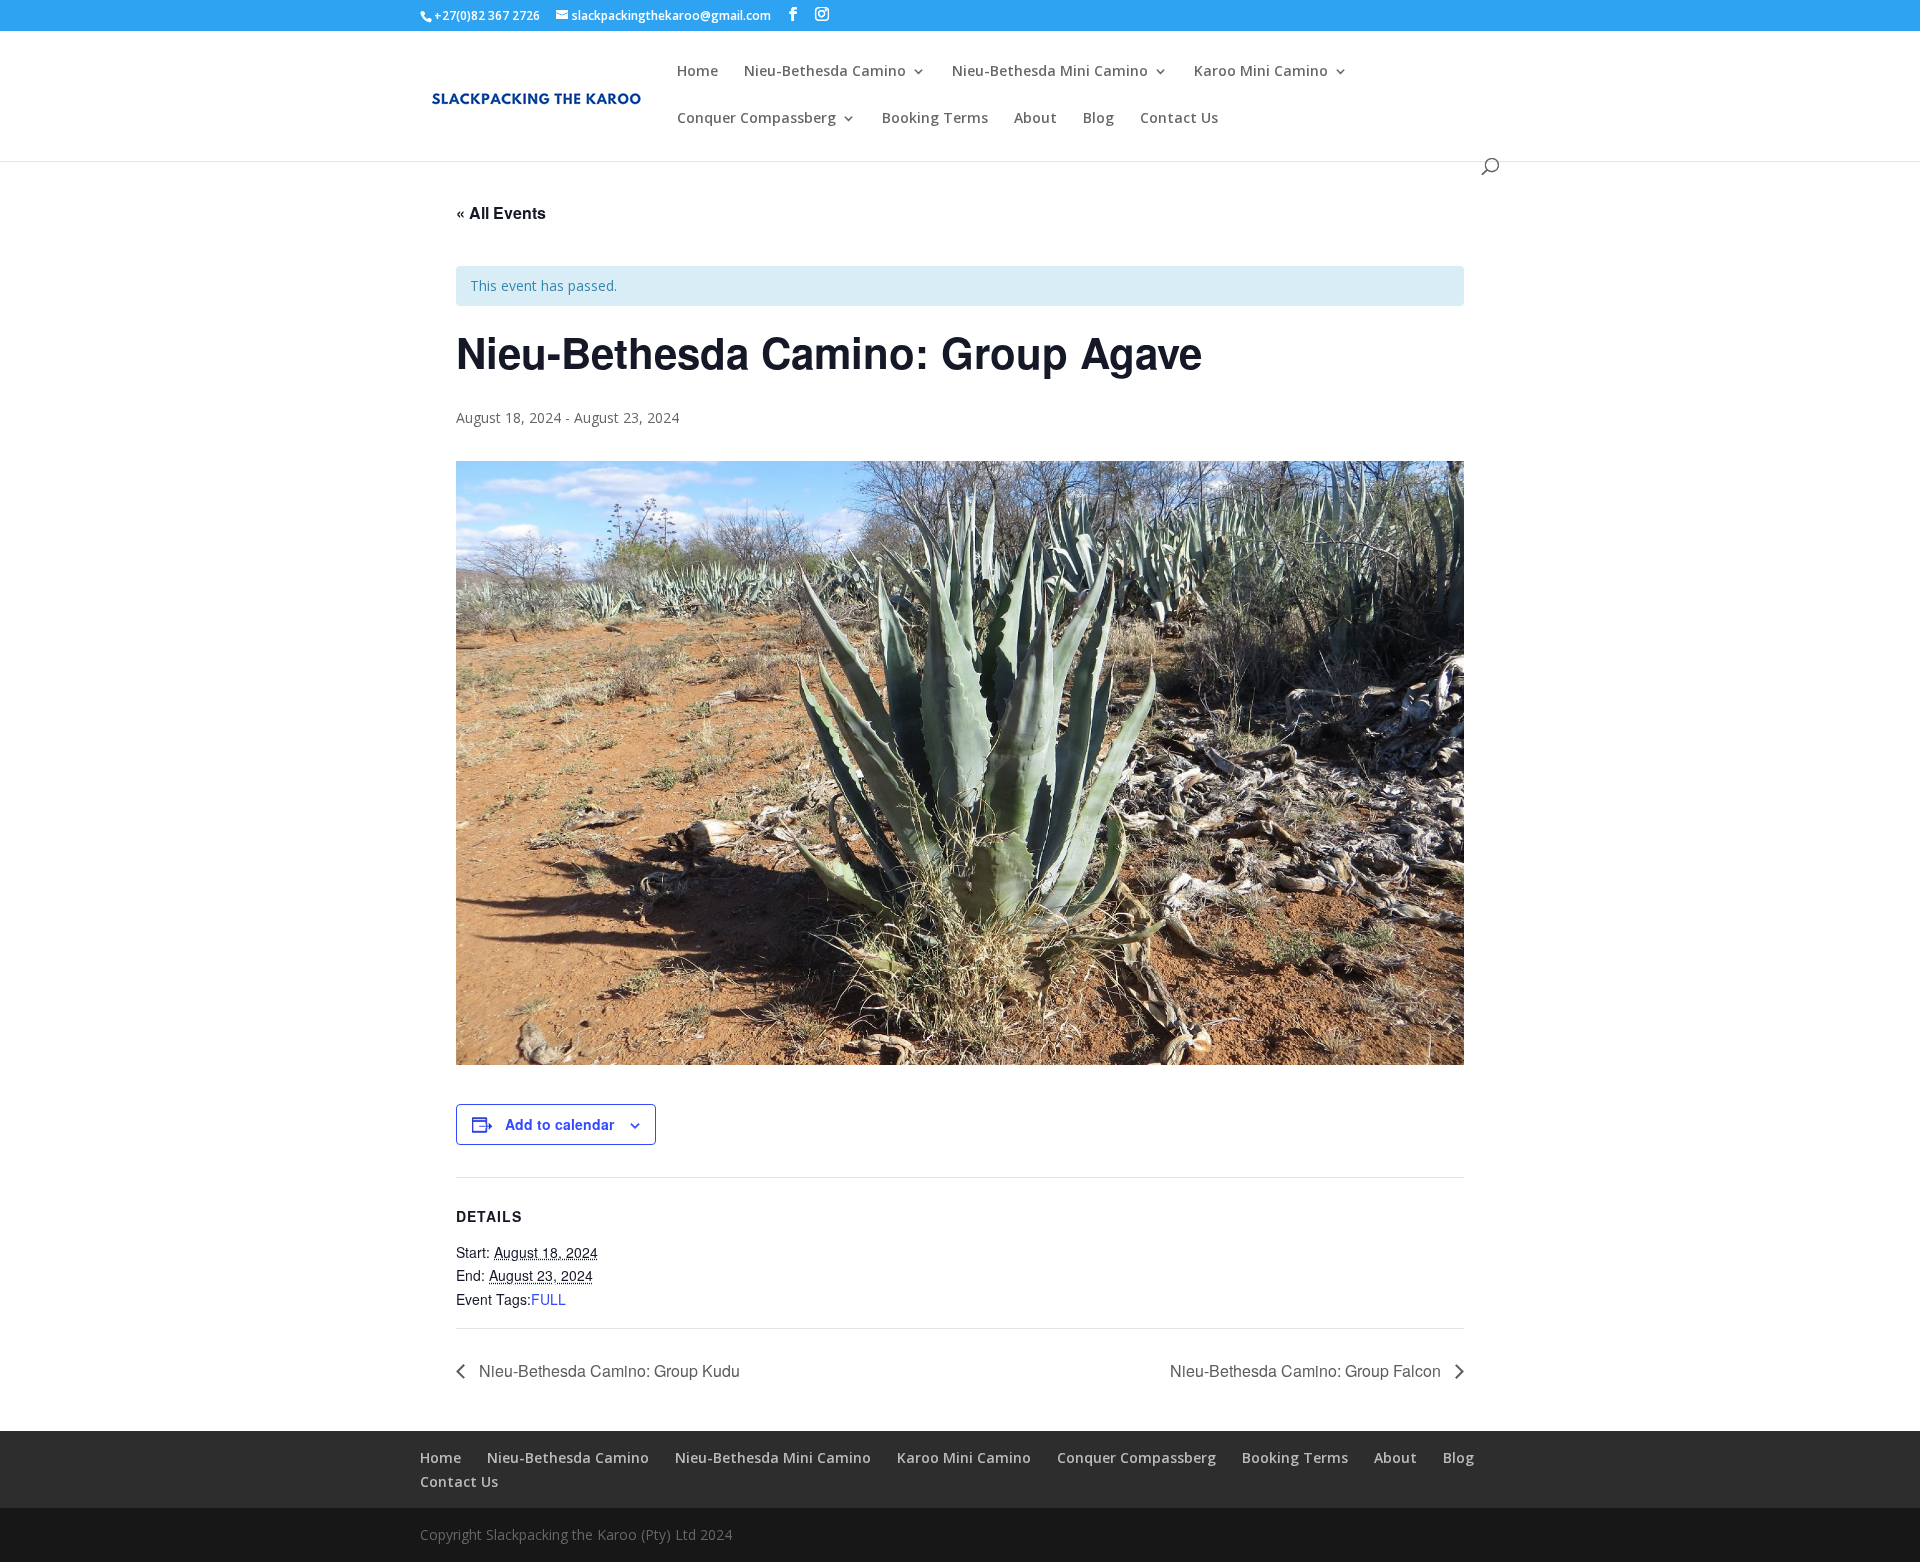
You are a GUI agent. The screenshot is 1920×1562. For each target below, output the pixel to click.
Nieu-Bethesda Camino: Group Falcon (1307, 1370)
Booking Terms (935, 119)
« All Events (501, 212)
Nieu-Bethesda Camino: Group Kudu (607, 1370)
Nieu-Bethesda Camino (825, 72)
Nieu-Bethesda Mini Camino (1050, 72)
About (1035, 119)
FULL (548, 1299)
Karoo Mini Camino (1261, 72)
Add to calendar (559, 1124)
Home (697, 72)
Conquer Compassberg (756, 119)
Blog (1098, 119)
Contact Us (1179, 119)
